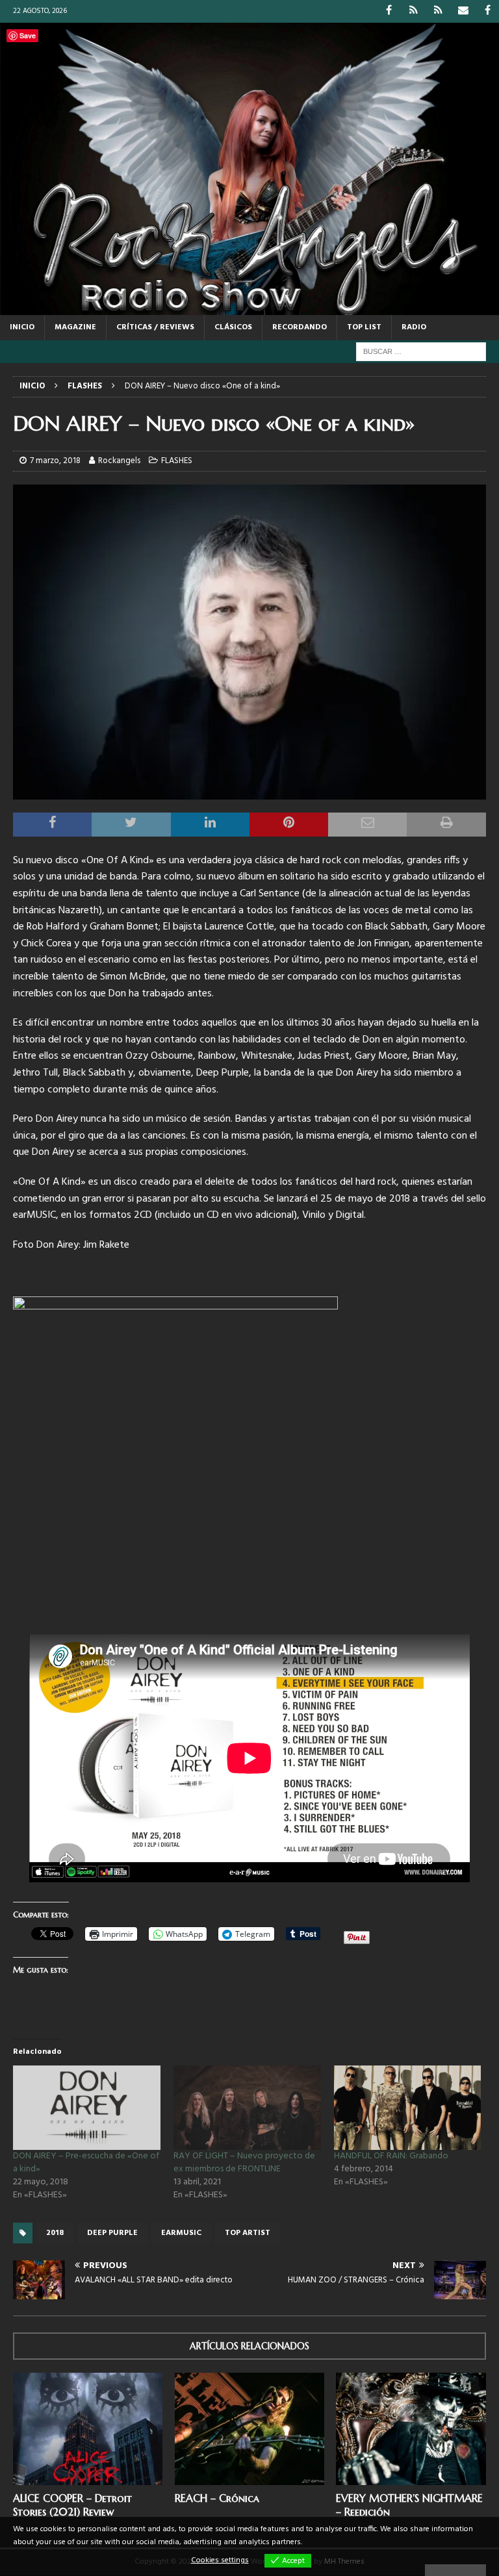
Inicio (22, 327)
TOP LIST (364, 327)
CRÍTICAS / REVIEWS (155, 327)
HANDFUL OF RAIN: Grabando (391, 2156)
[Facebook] (389, 11)
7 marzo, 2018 (55, 461)
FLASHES (177, 461)
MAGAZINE (75, 327)
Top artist (248, 2233)
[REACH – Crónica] (249, 2429)
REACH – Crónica (217, 2498)
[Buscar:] (421, 352)
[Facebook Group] (488, 11)
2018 (55, 2233)
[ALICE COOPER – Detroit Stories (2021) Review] (88, 2429)
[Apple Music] (438, 11)
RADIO (414, 327)
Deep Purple (112, 2233)
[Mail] (463, 11)
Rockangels (119, 461)
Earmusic (181, 2233)
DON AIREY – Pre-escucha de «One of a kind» (86, 2163)
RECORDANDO (300, 327)
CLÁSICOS (233, 327)
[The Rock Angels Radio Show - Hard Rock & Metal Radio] (249, 308)
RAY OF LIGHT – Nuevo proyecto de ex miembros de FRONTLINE (244, 2163)
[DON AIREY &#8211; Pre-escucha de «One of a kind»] (87, 2108)
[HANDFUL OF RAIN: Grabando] (408, 2108)
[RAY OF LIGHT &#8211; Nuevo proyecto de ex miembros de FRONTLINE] (247, 2108)
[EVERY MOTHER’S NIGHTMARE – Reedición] (411, 2429)
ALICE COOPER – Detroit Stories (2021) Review (72, 2505)
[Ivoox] (414, 11)
